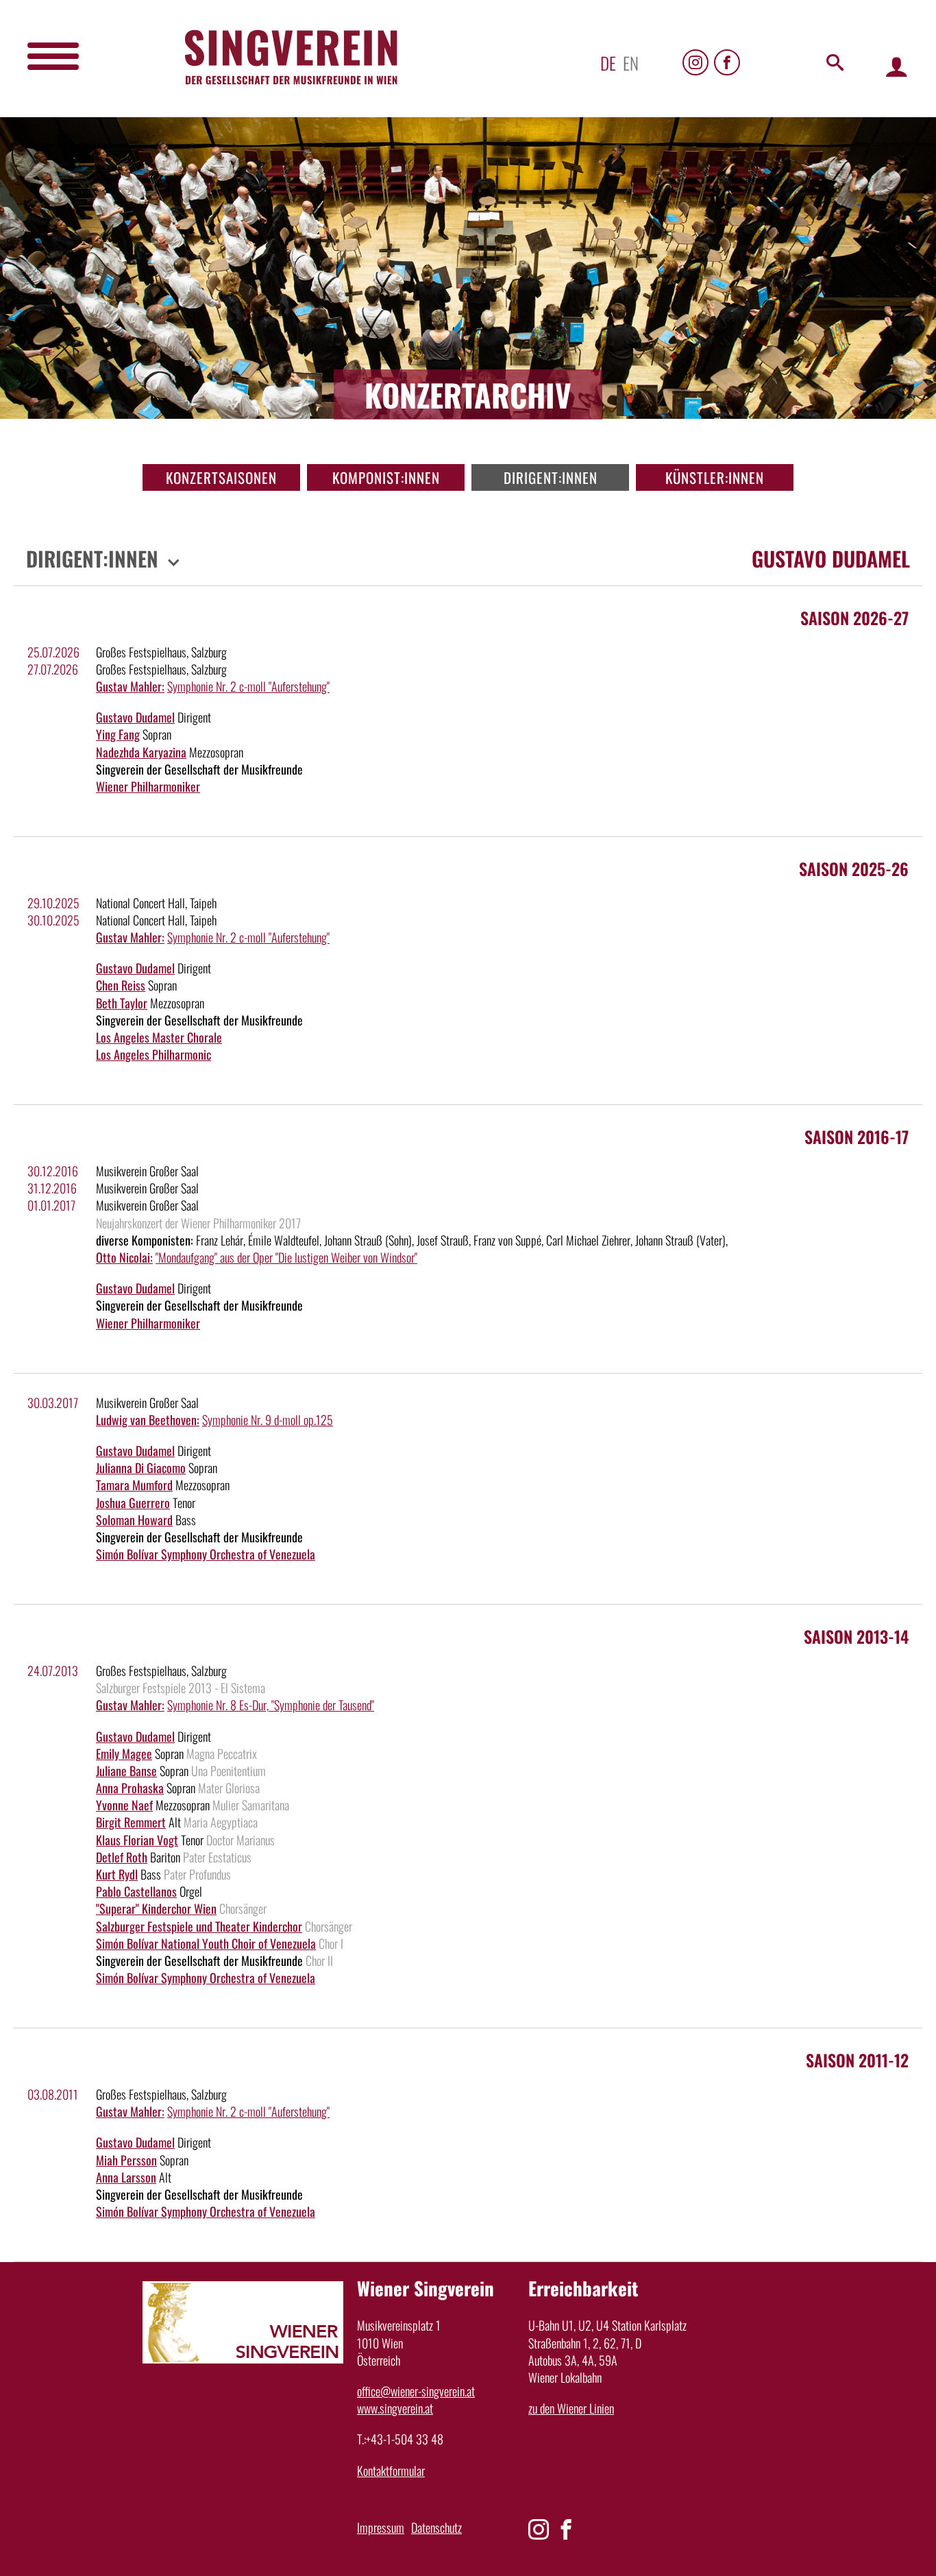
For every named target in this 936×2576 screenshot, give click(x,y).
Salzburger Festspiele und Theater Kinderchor (199, 1926)
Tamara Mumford (134, 1485)
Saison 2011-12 (857, 2060)
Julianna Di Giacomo (141, 1468)
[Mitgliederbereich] (897, 66)
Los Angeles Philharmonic (153, 1054)
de (608, 63)
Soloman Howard (134, 1520)
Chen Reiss (121, 985)
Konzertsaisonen (221, 477)
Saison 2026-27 (854, 618)
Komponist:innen (386, 477)
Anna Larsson (126, 2177)
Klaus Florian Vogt (137, 1840)
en (631, 63)
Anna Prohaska (130, 1788)
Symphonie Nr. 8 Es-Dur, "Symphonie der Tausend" (271, 1705)
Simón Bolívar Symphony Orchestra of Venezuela (206, 1554)
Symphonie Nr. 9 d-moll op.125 (268, 1420)
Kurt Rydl (117, 1874)
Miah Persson (126, 2160)
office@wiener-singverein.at (416, 2391)
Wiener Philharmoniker (148, 786)
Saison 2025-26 (854, 868)
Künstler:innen (715, 477)
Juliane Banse (126, 1771)
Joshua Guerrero (133, 1503)
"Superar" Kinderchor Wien (156, 1908)
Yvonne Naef (124, 1805)
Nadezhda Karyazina (141, 752)
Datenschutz (436, 2527)
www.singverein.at (395, 2408)
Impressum (381, 2527)
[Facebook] (727, 62)
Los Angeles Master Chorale (159, 1037)
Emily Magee (124, 1753)
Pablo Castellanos (136, 1891)
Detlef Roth (122, 1857)
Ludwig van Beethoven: (148, 1420)
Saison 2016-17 (857, 1137)
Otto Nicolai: (124, 1257)
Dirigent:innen (551, 477)
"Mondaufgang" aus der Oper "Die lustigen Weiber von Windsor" (286, 1257)
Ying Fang (118, 734)
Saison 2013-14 (856, 1636)
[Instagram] (695, 62)
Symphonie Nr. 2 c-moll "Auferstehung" (248, 686)
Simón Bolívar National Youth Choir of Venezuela (206, 1943)
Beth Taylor (122, 1003)
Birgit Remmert (131, 1822)
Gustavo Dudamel (135, 717)
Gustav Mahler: (130, 686)
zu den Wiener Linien (571, 2408)
